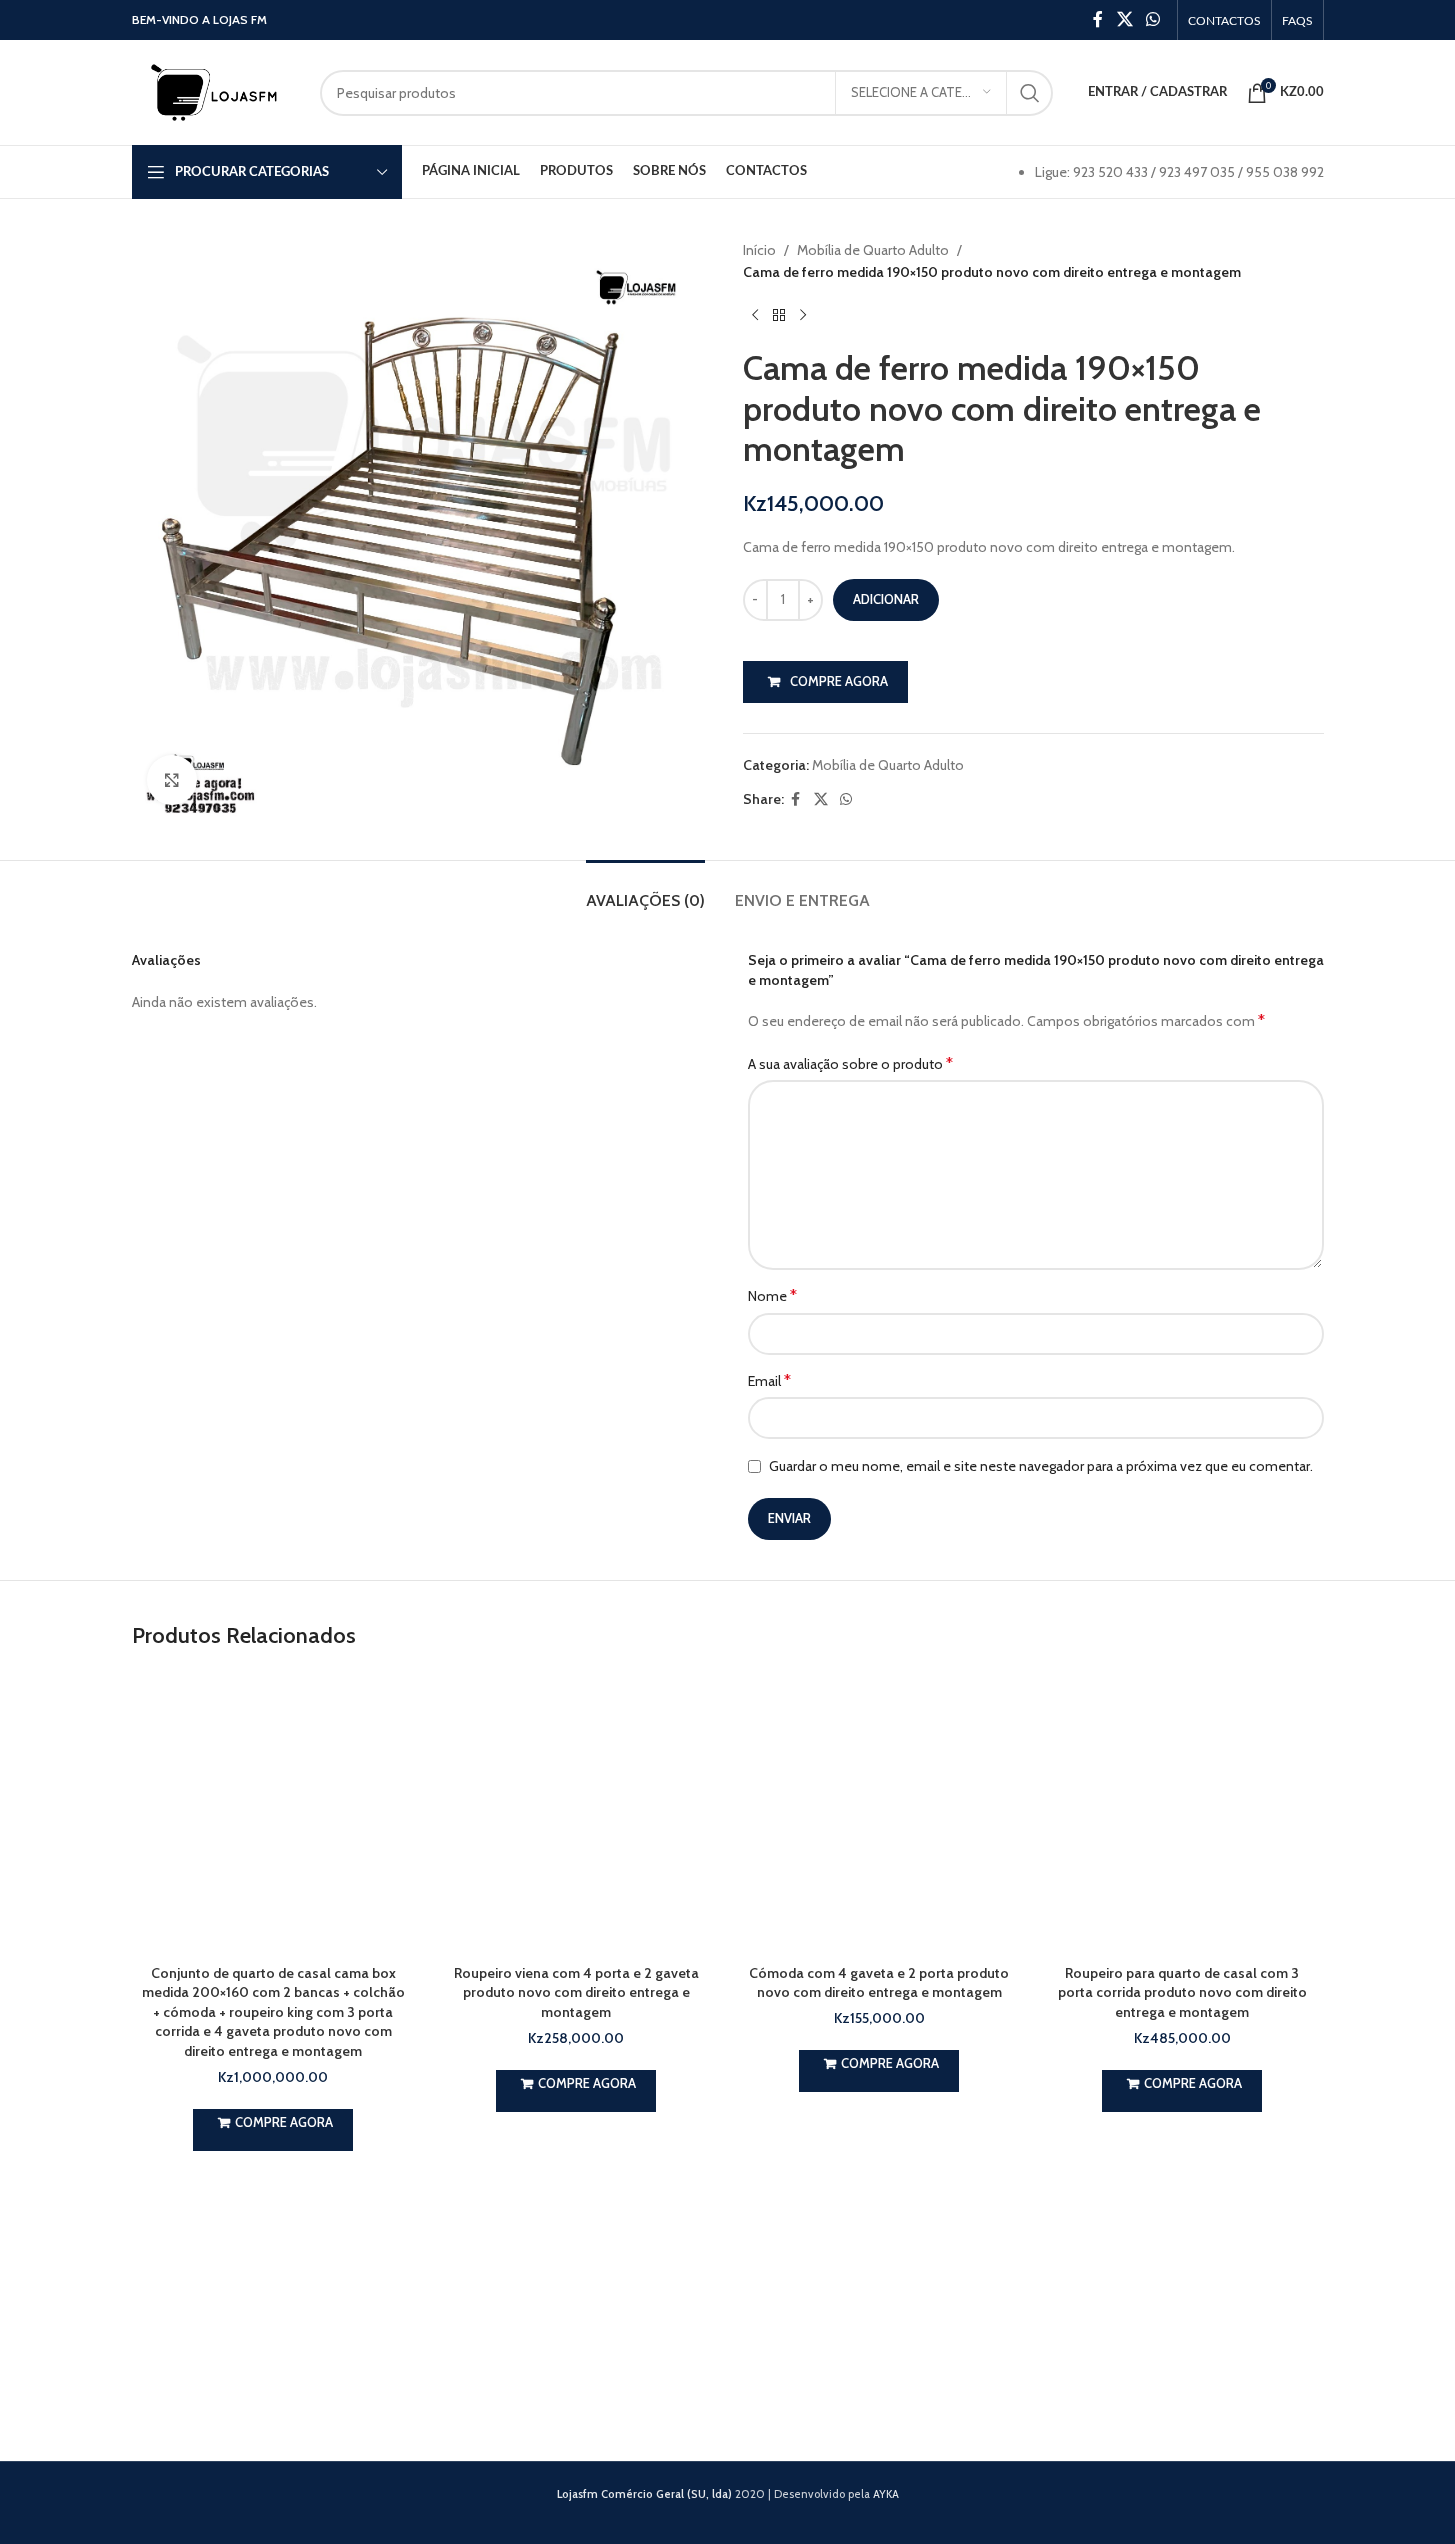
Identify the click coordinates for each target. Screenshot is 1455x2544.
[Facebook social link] (1098, 19)
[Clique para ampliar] (172, 780)
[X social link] (1124, 19)
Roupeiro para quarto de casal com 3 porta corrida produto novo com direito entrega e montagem (1182, 1992)
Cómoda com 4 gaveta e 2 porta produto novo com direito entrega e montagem (879, 1983)
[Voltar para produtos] (779, 316)
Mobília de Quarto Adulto (873, 250)
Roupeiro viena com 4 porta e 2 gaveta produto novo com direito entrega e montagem (576, 1992)
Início (759, 250)
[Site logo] (216, 91)
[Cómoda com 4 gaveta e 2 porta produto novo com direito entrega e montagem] (879, 1812)
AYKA (886, 2494)
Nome (772, 1295)
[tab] (645, 890)
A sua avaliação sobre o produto (850, 1063)
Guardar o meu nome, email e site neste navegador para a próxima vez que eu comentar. (1041, 1466)
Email (769, 1380)
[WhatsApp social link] (1152, 19)
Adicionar (886, 599)
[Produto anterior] (755, 316)
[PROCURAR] (1030, 93)
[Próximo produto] (803, 316)
